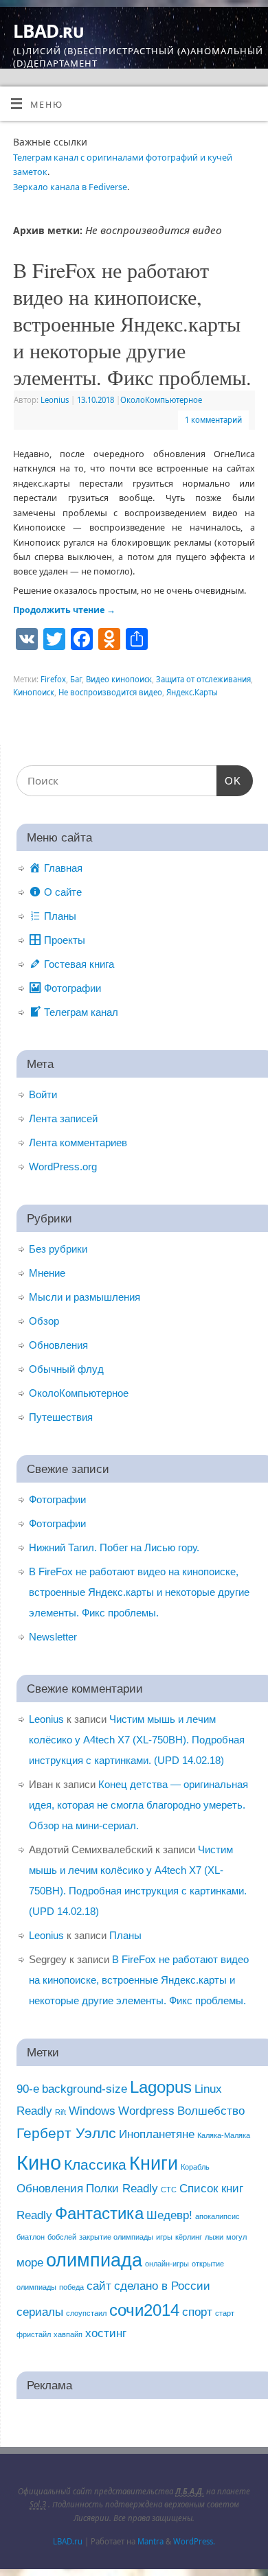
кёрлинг (189, 2237)
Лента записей (63, 1118)
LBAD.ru (48, 31)
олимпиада (94, 2260)
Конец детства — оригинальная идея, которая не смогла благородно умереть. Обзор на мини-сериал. (138, 1805)
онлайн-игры (167, 2264)
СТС (169, 2190)
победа (71, 2287)
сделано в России (162, 2286)
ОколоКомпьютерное (161, 400)
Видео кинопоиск (119, 679)
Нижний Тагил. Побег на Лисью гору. (114, 1547)
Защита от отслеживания (203, 679)
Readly (34, 2111)
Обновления (58, 1345)
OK (229, 780)
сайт (99, 2286)
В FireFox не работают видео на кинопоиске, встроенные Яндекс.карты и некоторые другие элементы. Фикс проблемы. (132, 323)
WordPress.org (63, 1167)
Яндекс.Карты (192, 692)
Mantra (150, 2541)
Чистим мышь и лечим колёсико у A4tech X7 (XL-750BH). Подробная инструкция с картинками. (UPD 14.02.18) (137, 1740)
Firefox (53, 679)
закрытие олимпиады (116, 2237)
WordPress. (194, 2541)
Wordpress (146, 2111)
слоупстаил (86, 2313)
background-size (85, 2089)
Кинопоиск (34, 692)
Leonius (55, 400)
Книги (154, 2163)
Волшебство (211, 2111)
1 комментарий (213, 420)
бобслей (62, 2237)
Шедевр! (169, 2215)
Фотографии (57, 1499)
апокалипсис (217, 2216)
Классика (95, 2165)
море (30, 2263)
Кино (39, 2162)
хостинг (106, 2333)
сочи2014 (144, 2310)
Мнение (47, 1273)
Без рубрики (58, 1249)
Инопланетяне (157, 2134)
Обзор (44, 1321)
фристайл (34, 2334)
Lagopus (161, 2087)
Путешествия (61, 1417)
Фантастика (99, 2213)
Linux (208, 2089)
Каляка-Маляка (224, 2135)
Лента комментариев (78, 1142)
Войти (43, 1094)
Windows (92, 2111)
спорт (197, 2312)
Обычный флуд (66, 1369)
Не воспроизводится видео (110, 692)
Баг (76, 679)
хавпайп (68, 2334)
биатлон (31, 2237)
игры (164, 2237)
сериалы (40, 2312)
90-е (28, 2089)
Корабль (195, 2167)
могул (236, 2237)
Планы (125, 1935)
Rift (60, 2112)
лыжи (214, 2237)
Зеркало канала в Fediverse (70, 187)
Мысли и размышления (85, 1297)
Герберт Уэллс (66, 2133)
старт (225, 2313)
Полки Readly (122, 2189)
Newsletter (53, 1637)
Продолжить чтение (64, 610)
